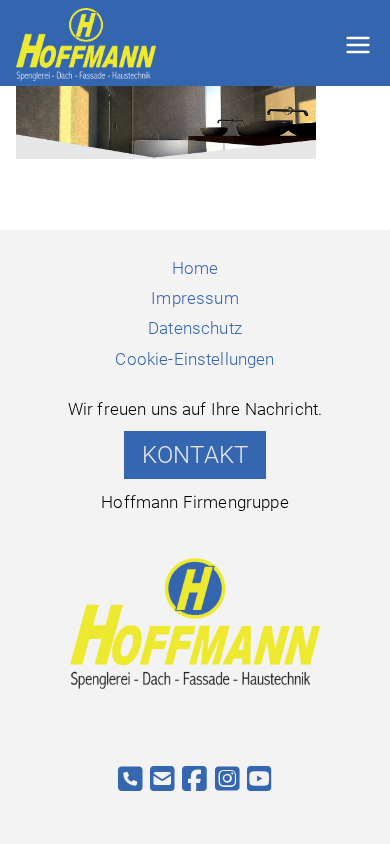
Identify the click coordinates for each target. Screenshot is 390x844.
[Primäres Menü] (358, 45)
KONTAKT (195, 455)
